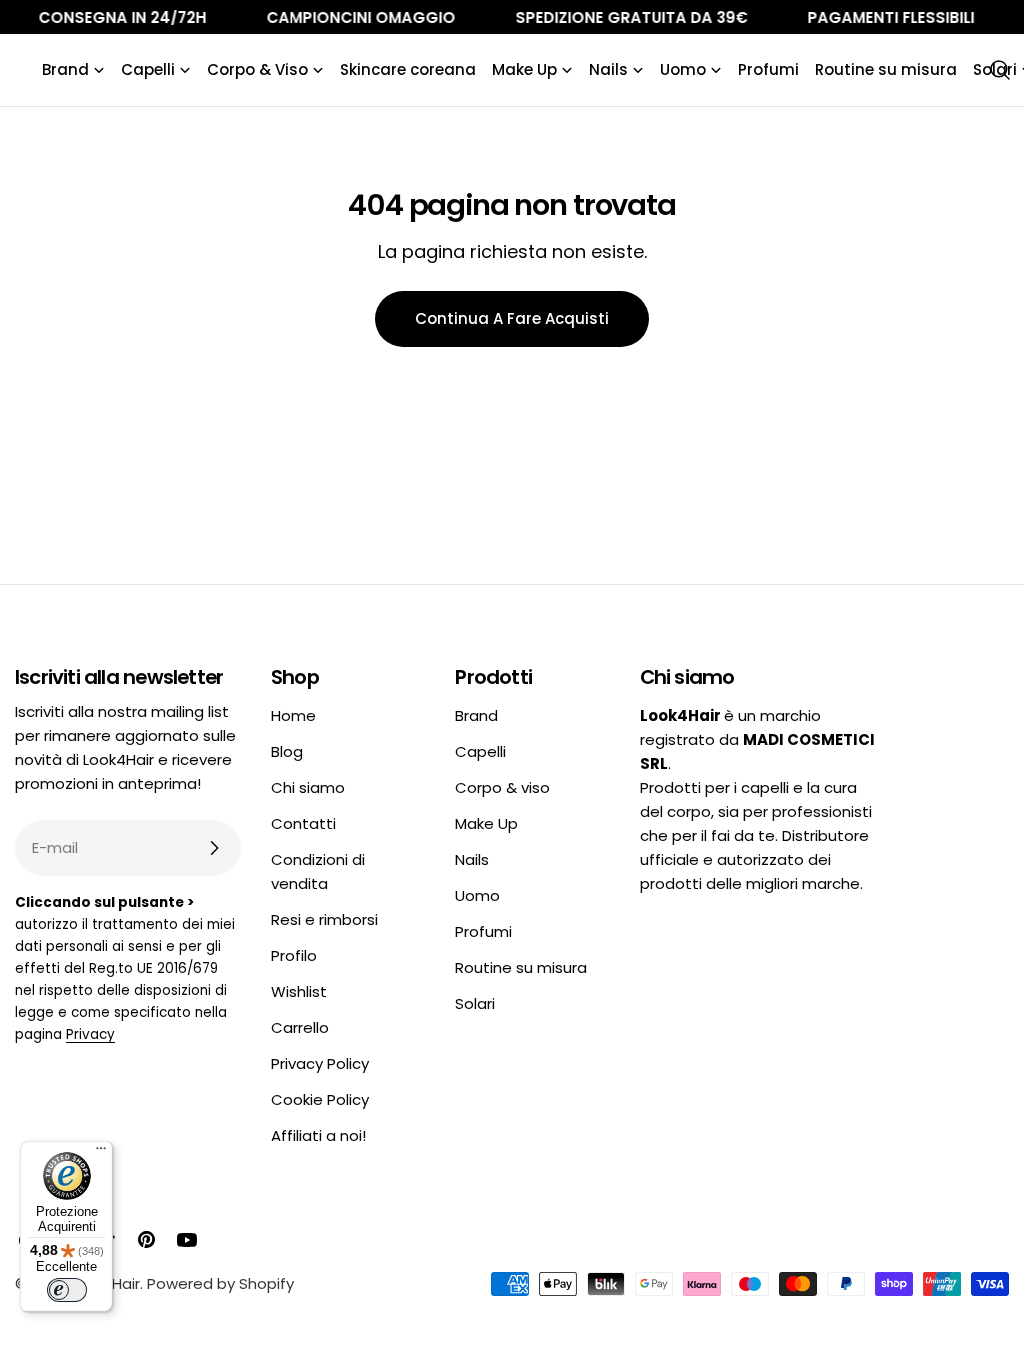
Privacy (90, 1034)
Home (293, 715)
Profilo (294, 955)
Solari (475, 1003)
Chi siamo (308, 787)
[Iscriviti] (214, 848)
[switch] (67, 1290)
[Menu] (101, 1153)
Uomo (477, 895)
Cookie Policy (320, 1099)
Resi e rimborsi (324, 919)
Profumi (483, 931)
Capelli (480, 751)
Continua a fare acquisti (512, 318)
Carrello (300, 1027)
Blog (287, 751)
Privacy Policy (320, 1063)
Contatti (303, 823)
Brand (476, 715)
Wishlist (299, 991)
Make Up (486, 823)
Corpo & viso (502, 787)
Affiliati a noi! (318, 1135)
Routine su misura (521, 967)
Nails (472, 859)
